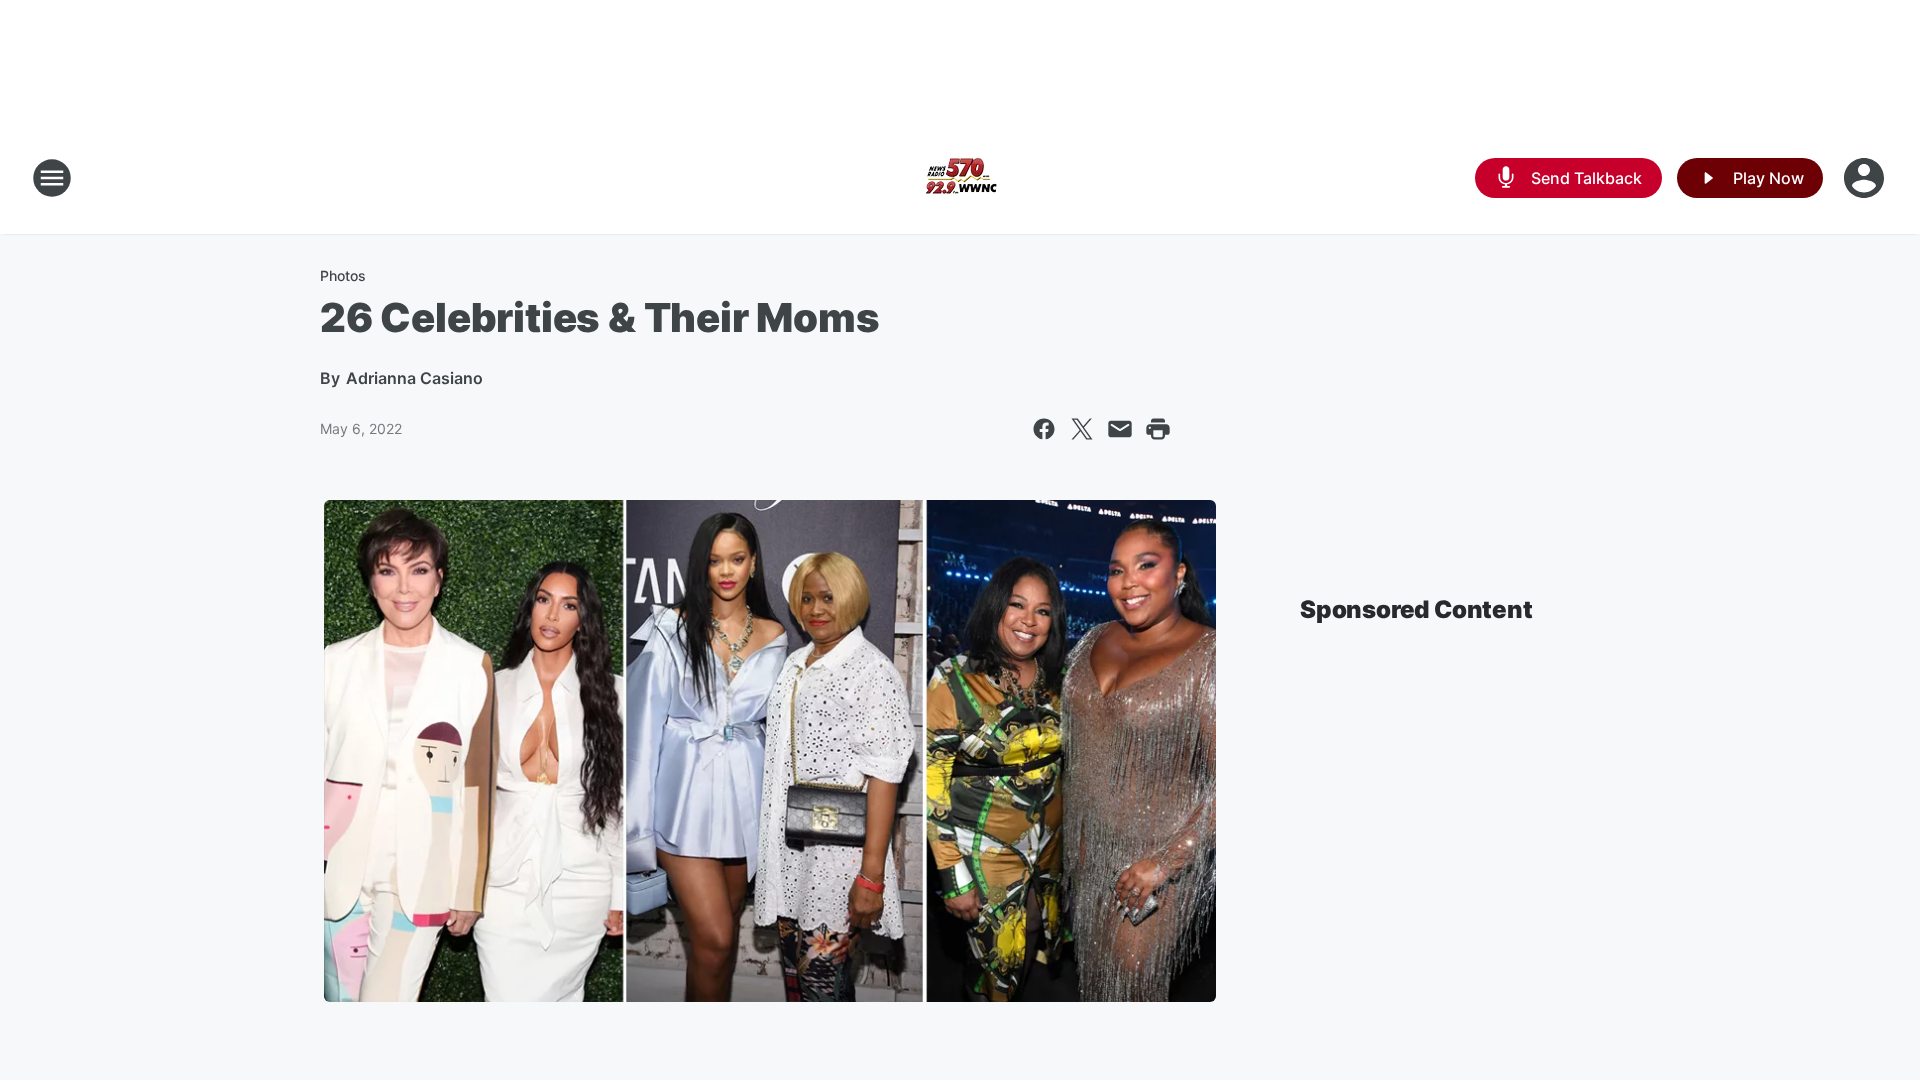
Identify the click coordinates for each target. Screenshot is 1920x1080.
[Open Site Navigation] (52, 178)
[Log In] (1866, 178)
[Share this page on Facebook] (1044, 429)
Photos (343, 275)
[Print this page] (1158, 429)
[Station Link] (960, 178)
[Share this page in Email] (1120, 429)
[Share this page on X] (1082, 429)
